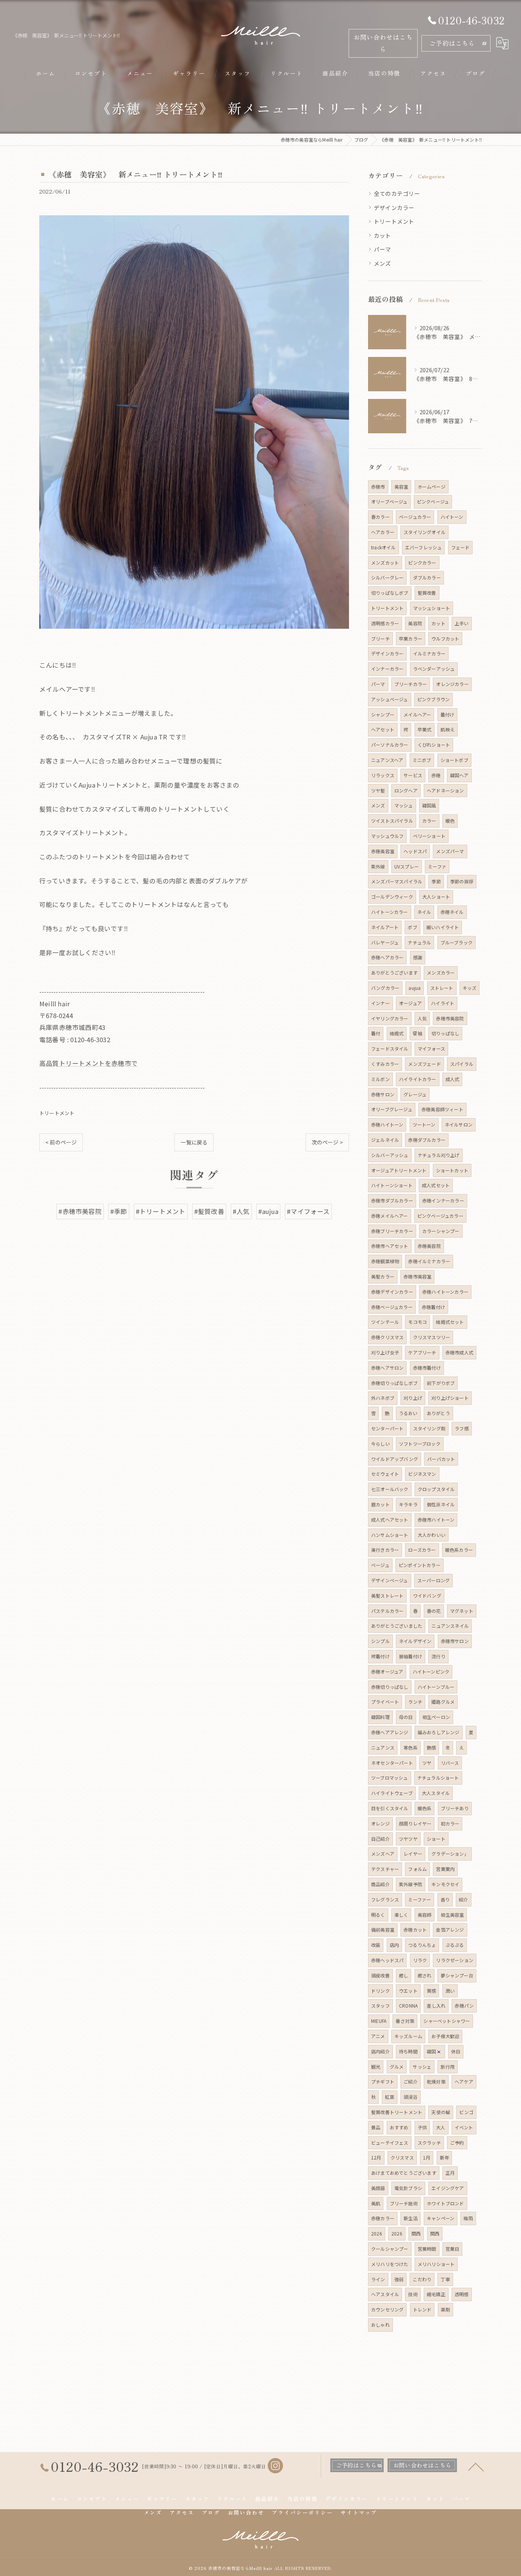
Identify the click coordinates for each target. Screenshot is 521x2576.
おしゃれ (380, 2325)
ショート (436, 1839)
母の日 (406, 1717)
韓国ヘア (459, 775)
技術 (413, 2294)
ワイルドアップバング (395, 1459)
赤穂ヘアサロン (387, 1368)
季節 (436, 881)
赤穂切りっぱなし (390, 1687)
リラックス (383, 775)
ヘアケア (464, 2081)
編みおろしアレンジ (439, 1732)
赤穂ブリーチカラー (392, 1231)
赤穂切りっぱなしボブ (394, 1383)
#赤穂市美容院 (80, 1211)
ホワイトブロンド (445, 2203)
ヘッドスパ (415, 851)
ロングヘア (406, 790)
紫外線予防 (411, 1884)
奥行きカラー (385, 1550)
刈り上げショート (450, 1398)
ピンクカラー (422, 562)
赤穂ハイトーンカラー (445, 1292)
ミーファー (420, 1899)
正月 (450, 2173)
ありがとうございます (394, 972)
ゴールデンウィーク (392, 897)
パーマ (383, 249)
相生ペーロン (436, 1717)
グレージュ (415, 1094)
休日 (456, 2051)
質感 (431, 1991)
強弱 (399, 2279)
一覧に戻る (194, 1142)
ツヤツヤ (408, 1839)
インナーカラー (387, 669)
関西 (416, 2233)
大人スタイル (436, 1793)
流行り (438, 1656)
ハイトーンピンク (431, 1671)
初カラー (450, 1823)
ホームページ (432, 487)
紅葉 (389, 2097)
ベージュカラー (415, 517)
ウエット (408, 1991)
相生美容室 (452, 1915)
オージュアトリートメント (399, 1170)
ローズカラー (422, 1550)
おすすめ (399, 2127)
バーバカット (441, 1459)
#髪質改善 (209, 1211)
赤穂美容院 (429, 1246)
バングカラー (385, 988)
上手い (462, 623)
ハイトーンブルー (436, 1687)
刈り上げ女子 (385, 1352)
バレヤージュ (385, 942)
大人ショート (436, 897)
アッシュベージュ (390, 699)
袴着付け (380, 1656)
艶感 (431, 1747)
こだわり (422, 2279)
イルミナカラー (429, 653)
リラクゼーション (455, 1960)
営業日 (453, 2249)
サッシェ (422, 2067)
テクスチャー (385, 1869)
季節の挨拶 (462, 881)
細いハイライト (443, 927)
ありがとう (438, 1413)
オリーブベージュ (389, 501)
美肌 (376, 2203)
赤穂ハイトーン (387, 1124)
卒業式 (425, 729)
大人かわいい (432, 1535)
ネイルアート (385, 927)
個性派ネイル (441, 1504)
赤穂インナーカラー (443, 1200)
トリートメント (57, 1113)
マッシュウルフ (387, 836)
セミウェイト (385, 1474)
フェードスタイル (390, 1048)
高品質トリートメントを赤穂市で (88, 1063)
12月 (376, 2157)
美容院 (415, 623)
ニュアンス (383, 1747)
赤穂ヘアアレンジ (390, 1732)
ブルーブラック (457, 942)
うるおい (408, 1413)
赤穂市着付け (427, 1368)
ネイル (424, 912)
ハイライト (443, 1003)
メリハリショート (436, 2264)
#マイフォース (308, 1211)
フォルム (417, 1869)
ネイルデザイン (415, 1641)
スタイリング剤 (429, 1428)
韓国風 (429, 805)
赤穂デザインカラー (392, 1292)
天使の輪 (441, 2112)
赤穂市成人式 (459, 1352)
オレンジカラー (452, 684)
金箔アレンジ (450, 1930)
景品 (376, 2127)
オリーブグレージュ (392, 1109)
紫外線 (378, 866)
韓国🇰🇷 (434, 2051)
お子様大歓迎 (445, 2036)
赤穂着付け (433, 1307)
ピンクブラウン (433, 699)
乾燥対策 (436, 2081)
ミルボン (380, 1079)
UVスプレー (407, 866)
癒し (404, 1975)
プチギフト (383, 2081)
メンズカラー (441, 972)
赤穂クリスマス (387, 1337)
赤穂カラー (383, 2218)
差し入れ (436, 2005)
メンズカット (385, 562)
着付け (448, 714)
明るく (378, 1915)
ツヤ (427, 1763)
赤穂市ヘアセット (390, 1246)
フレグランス (385, 1899)
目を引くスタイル (390, 1808)
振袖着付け (411, 1656)
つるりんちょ (422, 1945)
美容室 (401, 487)
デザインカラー (394, 207)
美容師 (425, 1915)
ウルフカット (445, 638)
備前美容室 (383, 1930)
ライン (378, 2279)
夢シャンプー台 (457, 1975)
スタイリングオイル (425, 532)
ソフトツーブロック (420, 1444)
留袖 (417, 1033)
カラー (429, 821)
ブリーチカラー (411, 684)
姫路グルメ (443, 1702)
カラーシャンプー (441, 1231)
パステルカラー (387, 1611)
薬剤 (445, 2309)
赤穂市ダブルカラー (392, 1200)
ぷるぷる (455, 1945)
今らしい (380, 1444)
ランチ (415, 1702)
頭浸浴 (411, 2097)
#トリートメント (161, 1211)
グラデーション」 (450, 1854)
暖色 (450, 821)
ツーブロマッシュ (390, 1778)
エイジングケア (448, 2188)
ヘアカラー (383, 532)
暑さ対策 (405, 2021)
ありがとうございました (397, 1626)
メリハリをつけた (390, 2264)
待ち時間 (408, 2051)
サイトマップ (359, 2512)
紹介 (463, 1899)
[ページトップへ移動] (476, 2466)
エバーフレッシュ (424, 547)
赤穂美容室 (383, 851)
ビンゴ (466, 2112)
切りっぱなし (445, 1033)
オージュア (410, 1003)
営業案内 (445, 1869)
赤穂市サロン (455, 1641)
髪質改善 (427, 593)
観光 (376, 2067)
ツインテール (385, 1322)
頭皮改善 (380, 1975)
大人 (441, 2127)
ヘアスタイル (385, 2294)
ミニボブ (422, 760)
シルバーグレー (387, 577)
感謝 (418, 957)
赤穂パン (464, 2005)
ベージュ (380, 1565)
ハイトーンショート (392, 1185)
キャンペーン (441, 2218)
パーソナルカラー (390, 745)
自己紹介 (380, 1839)
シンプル (380, 1641)
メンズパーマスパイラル (397, 881)
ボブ (412, 927)
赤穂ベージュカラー (392, 1307)
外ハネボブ (383, 1398)
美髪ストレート (387, 1595)
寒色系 (411, 1747)
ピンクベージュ (433, 501)
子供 (422, 2127)
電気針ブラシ (408, 2188)
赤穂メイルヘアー (390, 1216)
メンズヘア (383, 1854)
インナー (380, 1003)
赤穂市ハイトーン (436, 1520)
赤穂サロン (383, 1094)
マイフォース (431, 1048)
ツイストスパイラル (392, 821)
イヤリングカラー (390, 1018)
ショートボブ (454, 760)
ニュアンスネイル (450, 1626)
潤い (450, 1991)
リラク (420, 1960)
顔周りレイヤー (415, 1823)
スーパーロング (433, 1580)
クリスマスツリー (432, 1337)
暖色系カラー (459, 1550)
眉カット (380, 1504)
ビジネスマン (422, 1474)
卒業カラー (411, 638)
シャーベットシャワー (447, 2021)
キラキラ (408, 1504)
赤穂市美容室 (417, 1276)
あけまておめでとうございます (404, 2173)
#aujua (268, 1211)
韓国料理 (380, 1717)
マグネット (462, 1611)
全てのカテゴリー (397, 193)
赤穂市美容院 (450, 1018)
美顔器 (378, 2188)
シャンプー (383, 714)
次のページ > (327, 1142)
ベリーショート (429, 836)
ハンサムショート (390, 1535)
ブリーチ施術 (404, 2203)
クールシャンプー (390, 2249)
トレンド (422, 2309)
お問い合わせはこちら (383, 43)
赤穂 (436, 775)
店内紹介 (380, 2051)
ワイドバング (427, 1595)
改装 (376, 1945)
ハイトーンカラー (390, 912)
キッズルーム (408, 2036)
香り (445, 1899)
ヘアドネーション (445, 790)
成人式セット (436, 1185)
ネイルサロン (459, 1124)
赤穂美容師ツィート (442, 1109)
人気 (422, 1018)
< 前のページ (61, 1142)
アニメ (378, 2036)
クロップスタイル (436, 1489)
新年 (444, 2157)
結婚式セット (450, 1322)
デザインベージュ (390, 1580)
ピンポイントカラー (420, 1565)
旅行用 (448, 2067)
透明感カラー (385, 623)
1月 (427, 2157)
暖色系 (425, 1808)
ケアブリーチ (422, 1352)
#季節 (119, 1211)
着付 (376, 1033)
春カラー (380, 517)
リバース (450, 1763)
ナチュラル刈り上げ (439, 1155)
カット (383, 235)
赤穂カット (415, 1930)
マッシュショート (432, 608)
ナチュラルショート (438, 1778)
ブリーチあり (455, 1808)
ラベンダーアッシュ (434, 669)
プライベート (385, 1702)
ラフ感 (462, 1428)
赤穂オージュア (387, 1671)
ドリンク (380, 1991)
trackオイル (384, 547)
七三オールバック (390, 1489)
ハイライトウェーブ (392, 1793)
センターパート (387, 1428)
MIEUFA (379, 2021)
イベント (464, 2127)
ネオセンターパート (392, 1763)
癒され (425, 1975)
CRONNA (408, 2005)
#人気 (241, 1211)
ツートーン (424, 1124)
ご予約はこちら (452, 43)
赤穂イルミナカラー (429, 1261)
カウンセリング (387, 2309)
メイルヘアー (417, 714)
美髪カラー (383, 1276)
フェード (461, 547)
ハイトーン (452, 517)
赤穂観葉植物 (385, 1261)
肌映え (448, 729)
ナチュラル (419, 942)
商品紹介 (380, 1884)
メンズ (383, 263)
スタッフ (380, 2005)
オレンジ (380, 1823)
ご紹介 (411, 2081)
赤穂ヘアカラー (387, 957)
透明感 (462, 2294)
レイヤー (413, 1854)
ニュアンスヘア (387, 760)
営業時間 (427, 2249)
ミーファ (437, 866)
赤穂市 (378, 487)
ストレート (442, 988)
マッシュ (404, 805)
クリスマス (402, 2157)
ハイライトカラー (418, 1079)
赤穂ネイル (452, 912)
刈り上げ (413, 1398)
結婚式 (397, 1033)
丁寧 (445, 2279)
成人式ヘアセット (390, 1520)
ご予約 (457, 2143)
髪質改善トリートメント (397, 2112)
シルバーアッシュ (390, 1155)
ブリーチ (380, 638)
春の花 (434, 1611)
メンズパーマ (450, 851)
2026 (377, 2233)
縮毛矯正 (436, 2294)
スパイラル (462, 1064)
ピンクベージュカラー (440, 1216)
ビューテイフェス (390, 2143)
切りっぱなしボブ (390, 593)
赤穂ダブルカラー (427, 1140)
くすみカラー (385, 1064)
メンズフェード (424, 1064)
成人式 (453, 1079)
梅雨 (468, 2218)
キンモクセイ (445, 1884)
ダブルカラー (427, 577)
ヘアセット (383, 729)
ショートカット (452, 1170)
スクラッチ (429, 2143)
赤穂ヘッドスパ (387, 1960)
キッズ (470, 988)
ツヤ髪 (378, 790)
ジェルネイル (385, 1140)
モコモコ (417, 1322)
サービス (413, 775)
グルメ (397, 2067)
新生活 (411, 2218)
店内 (394, 1945)
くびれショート (434, 745)
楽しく (401, 1915)
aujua (415, 988)
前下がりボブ (441, 1383)
